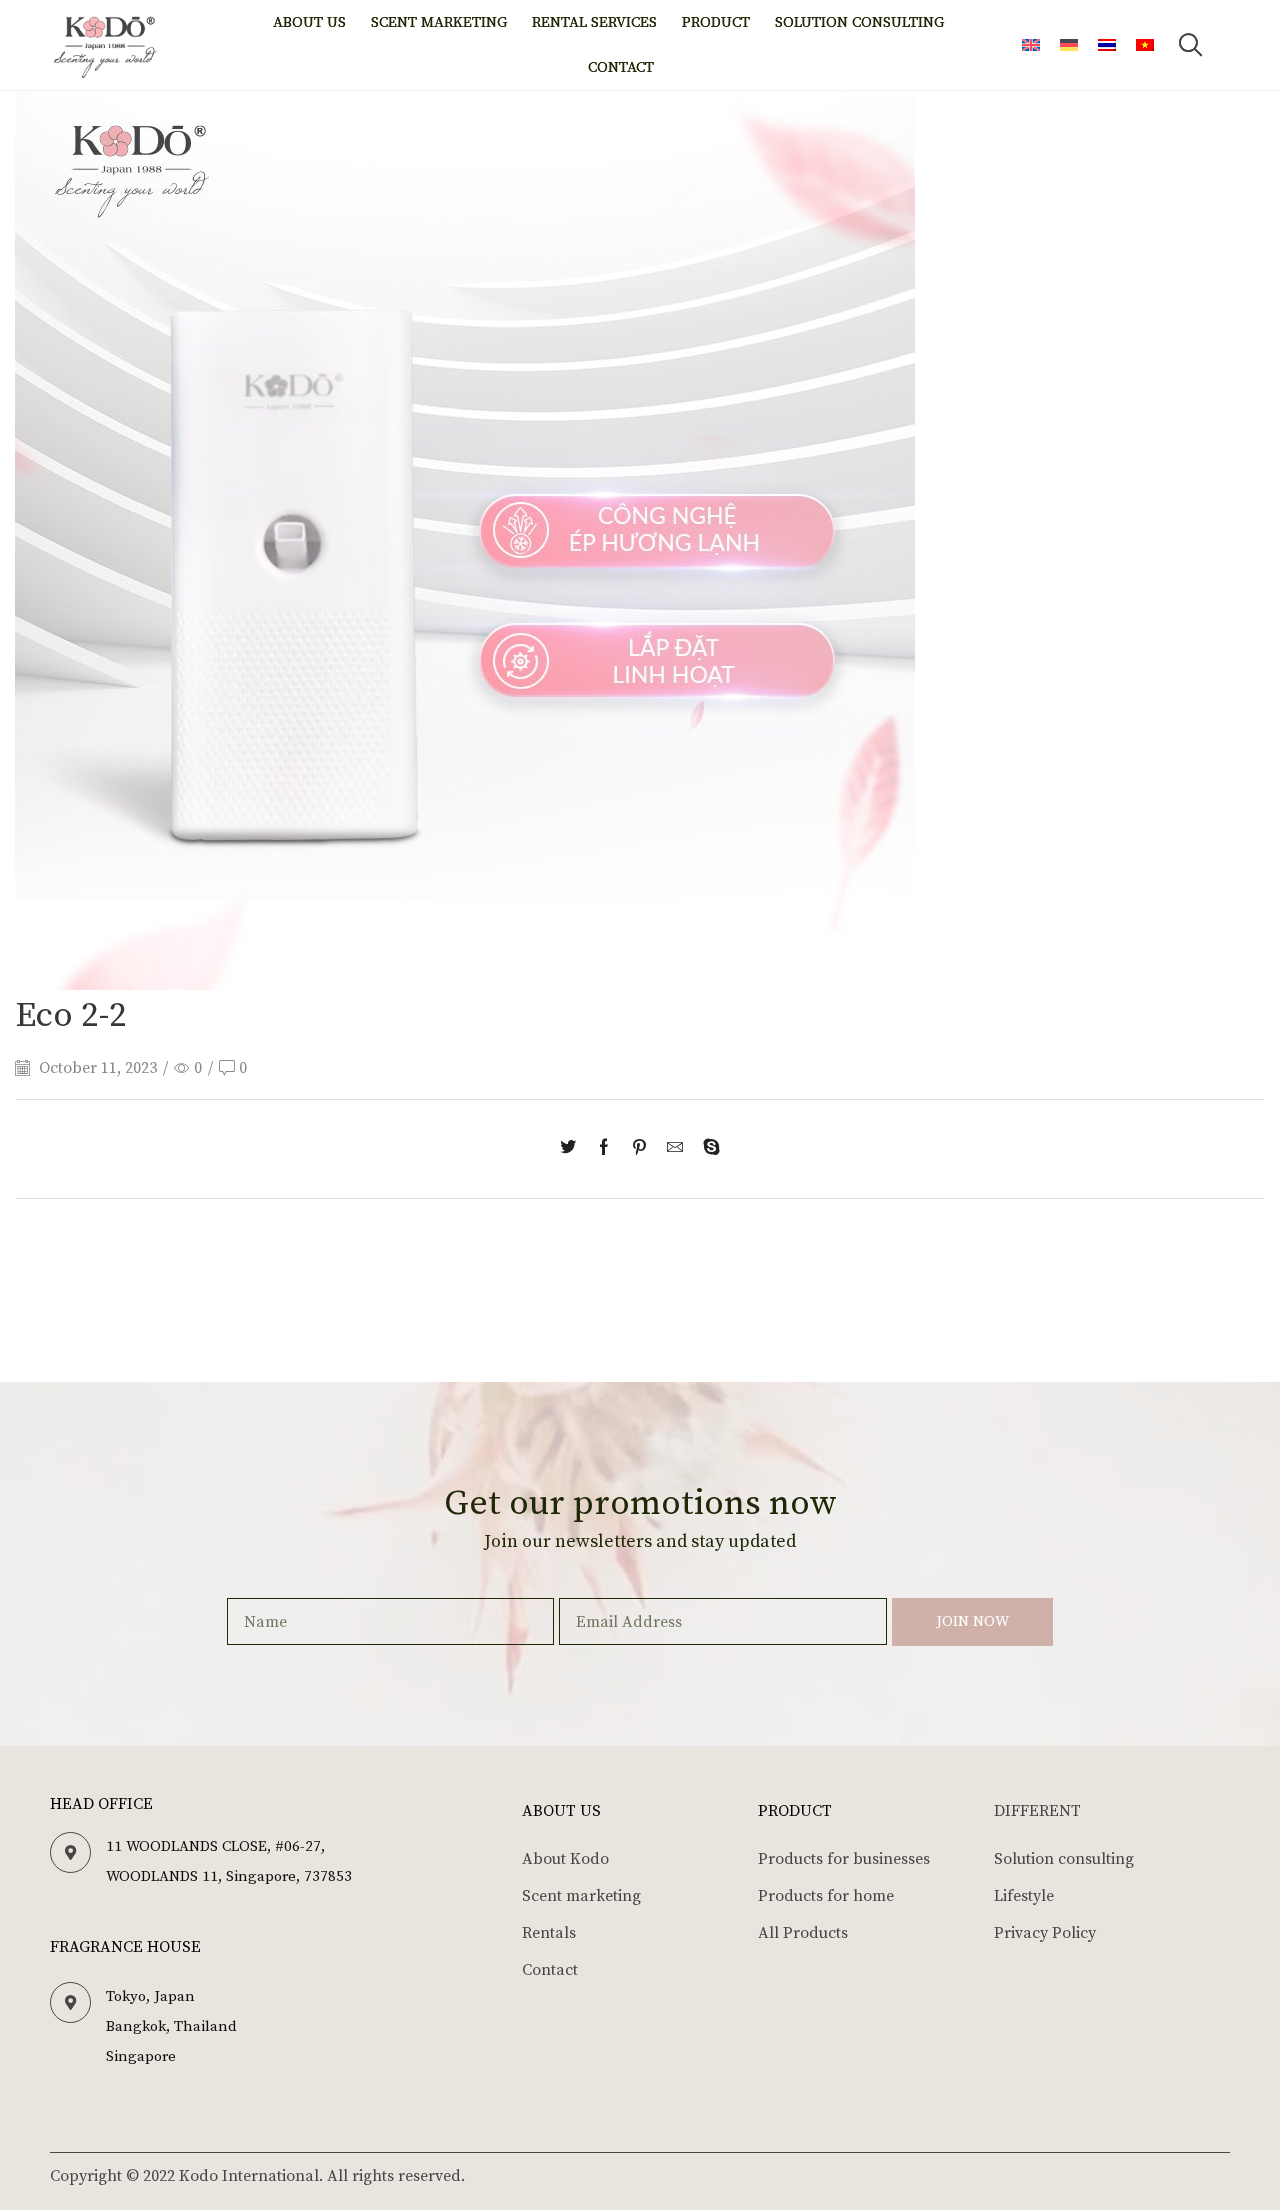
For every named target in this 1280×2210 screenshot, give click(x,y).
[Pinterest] (639, 1149)
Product (716, 22)
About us (309, 22)
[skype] (706, 1149)
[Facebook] (604, 1149)
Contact (621, 67)
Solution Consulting (859, 22)
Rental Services (594, 22)
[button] (1191, 45)
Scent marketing (439, 22)
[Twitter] (573, 1149)
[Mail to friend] (675, 1149)
